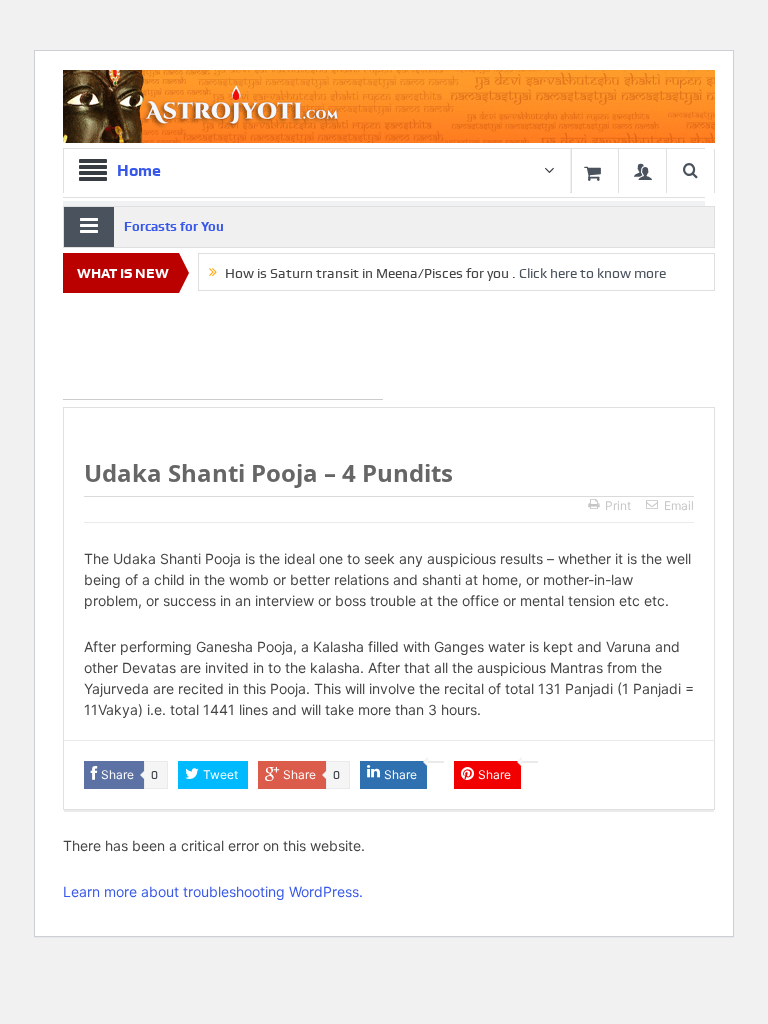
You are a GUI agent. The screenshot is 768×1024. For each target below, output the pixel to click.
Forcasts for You (174, 226)
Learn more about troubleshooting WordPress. (213, 891)
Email (679, 505)
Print (618, 505)
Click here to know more (592, 273)
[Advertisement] (223, 350)
